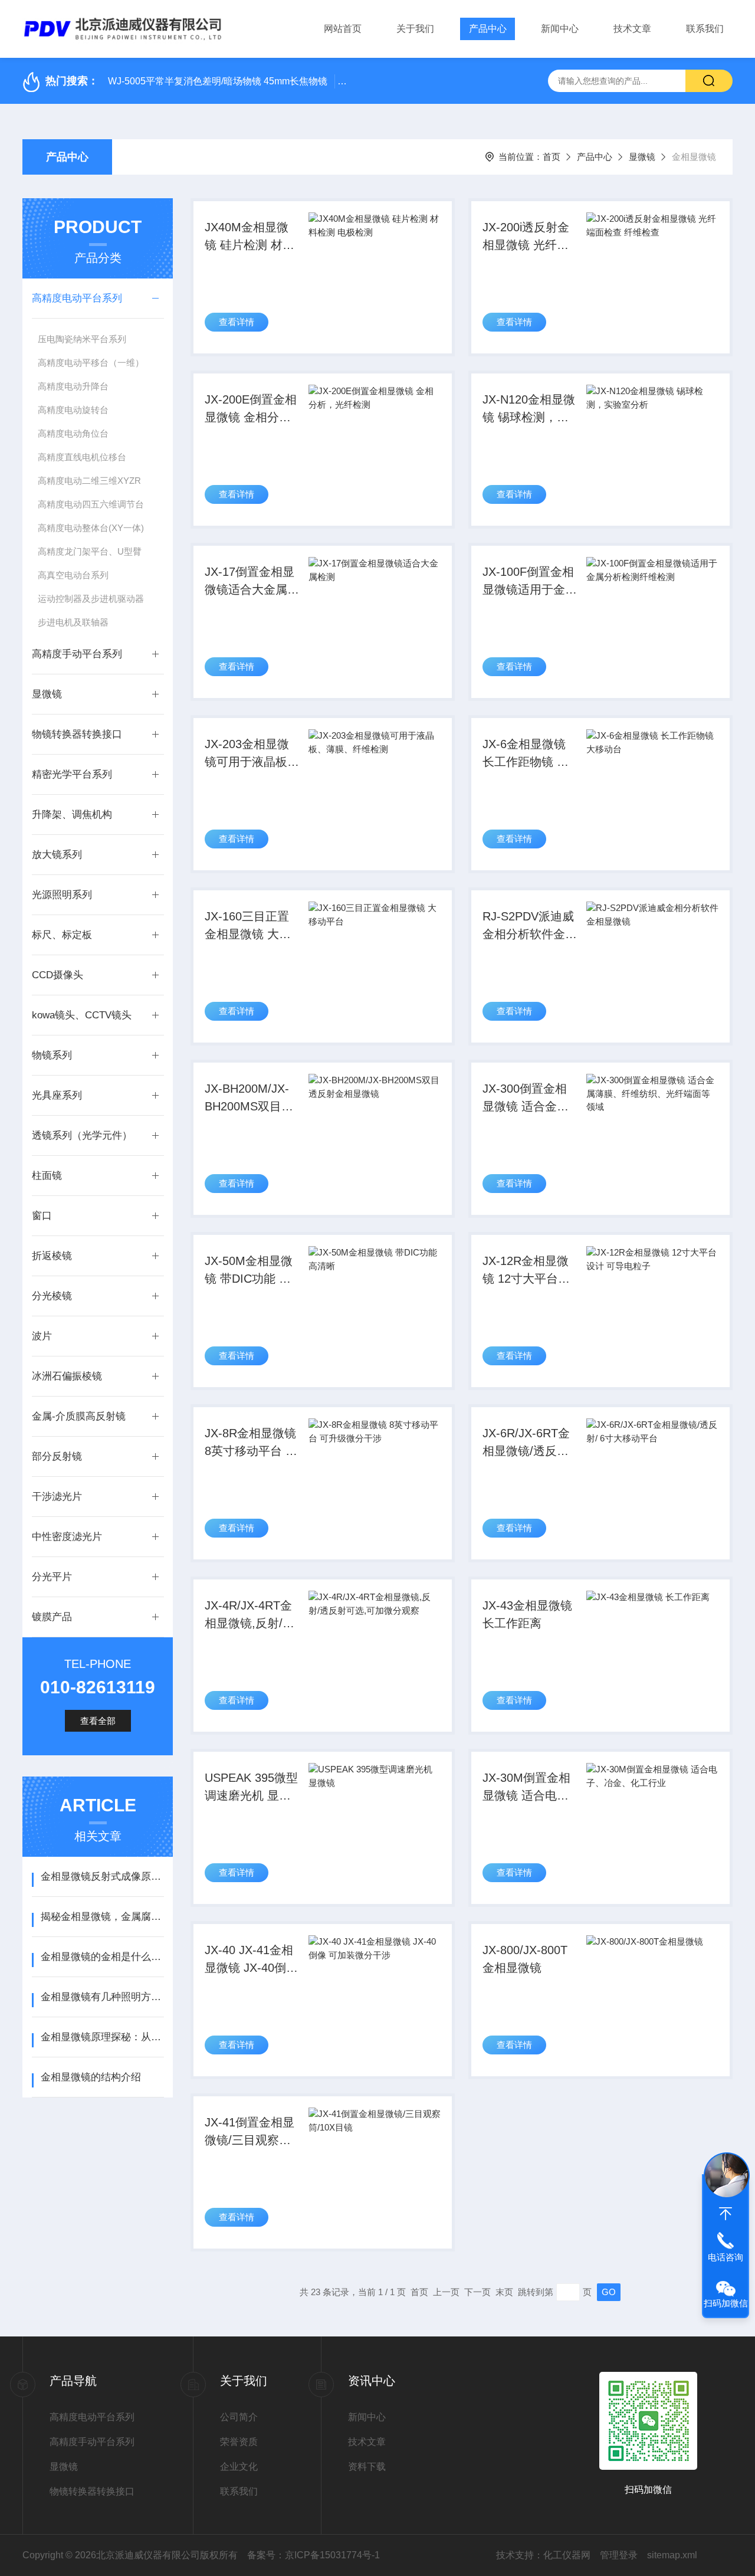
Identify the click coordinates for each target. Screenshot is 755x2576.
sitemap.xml (672, 2555)
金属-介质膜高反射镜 (79, 1416)
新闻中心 (560, 29)
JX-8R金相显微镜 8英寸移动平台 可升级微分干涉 (251, 1443)
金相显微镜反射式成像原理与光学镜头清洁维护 (102, 1877)
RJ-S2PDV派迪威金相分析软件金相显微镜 (530, 926)
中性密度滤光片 (67, 1537)
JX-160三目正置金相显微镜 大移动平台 (248, 926)
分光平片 (52, 1577)
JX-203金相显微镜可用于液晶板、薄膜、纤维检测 (252, 754)
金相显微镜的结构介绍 (91, 2077)
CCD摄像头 (58, 975)
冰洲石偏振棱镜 (67, 1376)
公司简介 (239, 2417)
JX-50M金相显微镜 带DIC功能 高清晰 (249, 1271)
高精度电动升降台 (73, 386)
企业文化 (239, 2467)
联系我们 (705, 29)
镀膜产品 (52, 1617)
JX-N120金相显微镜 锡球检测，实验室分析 (529, 409)
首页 (552, 157)
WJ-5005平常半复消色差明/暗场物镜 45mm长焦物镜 (218, 81)
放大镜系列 (57, 855)
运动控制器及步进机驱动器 (91, 599)
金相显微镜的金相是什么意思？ (102, 1957)
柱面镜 (47, 1176)
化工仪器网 (567, 2555)
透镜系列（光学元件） (82, 1135)
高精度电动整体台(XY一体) (91, 528)
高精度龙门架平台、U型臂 (90, 551)
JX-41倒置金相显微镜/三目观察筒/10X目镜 (250, 2132)
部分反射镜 (57, 1456)
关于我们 (415, 29)
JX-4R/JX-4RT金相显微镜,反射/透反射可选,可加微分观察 (250, 1615)
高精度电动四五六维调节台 (91, 504)
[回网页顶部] (726, 2214)
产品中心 (488, 29)
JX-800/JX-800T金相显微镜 (525, 1959)
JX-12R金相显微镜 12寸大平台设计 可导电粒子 (526, 1271)
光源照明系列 (62, 895)
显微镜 (642, 157)
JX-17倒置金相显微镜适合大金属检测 (252, 582)
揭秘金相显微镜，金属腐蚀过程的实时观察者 (102, 1917)
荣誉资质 (239, 2442)
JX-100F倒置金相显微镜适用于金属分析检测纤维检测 (530, 582)
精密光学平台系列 (72, 774)
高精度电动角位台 (73, 433)
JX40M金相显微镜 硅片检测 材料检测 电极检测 (250, 237)
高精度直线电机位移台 (82, 457)
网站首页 (343, 29)
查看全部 (98, 1721)
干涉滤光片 (57, 1497)
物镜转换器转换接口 (77, 734)
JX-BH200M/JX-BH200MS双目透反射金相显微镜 (249, 1099)
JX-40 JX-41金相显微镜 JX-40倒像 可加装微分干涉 (251, 1960)
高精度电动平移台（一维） (91, 363)
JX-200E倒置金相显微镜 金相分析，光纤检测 (251, 409)
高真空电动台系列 (73, 575)
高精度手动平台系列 (77, 654)
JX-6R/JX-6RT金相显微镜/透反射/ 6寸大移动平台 (527, 1443)
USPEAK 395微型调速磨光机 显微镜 (251, 1788)
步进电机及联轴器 (73, 622)
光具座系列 (57, 1095)
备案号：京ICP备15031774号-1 (314, 2555)
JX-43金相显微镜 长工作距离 (527, 1614)
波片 (42, 1336)
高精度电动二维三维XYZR (89, 481)
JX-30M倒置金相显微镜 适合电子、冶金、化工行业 (530, 1788)
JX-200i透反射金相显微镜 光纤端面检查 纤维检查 (526, 237)
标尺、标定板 (62, 935)
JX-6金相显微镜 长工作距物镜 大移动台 (526, 754)
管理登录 (619, 2555)
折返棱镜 (52, 1256)
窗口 (42, 1216)
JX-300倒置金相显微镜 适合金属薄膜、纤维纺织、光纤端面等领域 (530, 1099)
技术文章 (632, 29)
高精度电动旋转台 (73, 410)
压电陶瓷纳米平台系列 (82, 339)
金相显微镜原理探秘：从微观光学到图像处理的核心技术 (102, 2037)
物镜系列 (52, 1055)
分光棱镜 (52, 1296)
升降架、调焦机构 (72, 815)
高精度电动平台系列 (77, 298)
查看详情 (237, 322)
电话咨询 (726, 2257)
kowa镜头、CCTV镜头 (82, 1015)
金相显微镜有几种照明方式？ (102, 1997)
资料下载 (367, 2467)
